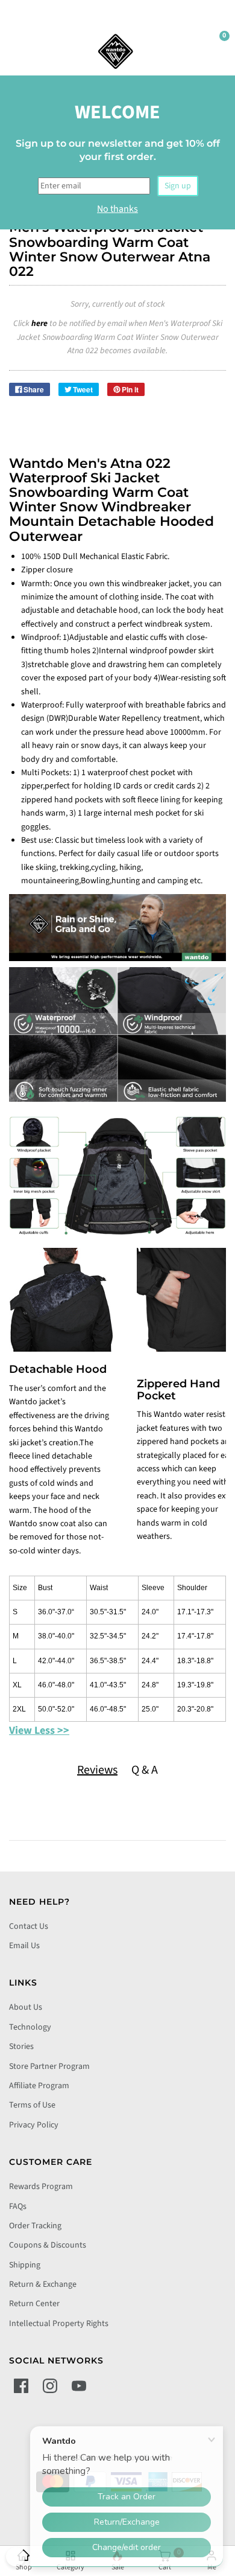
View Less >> (39, 1731)
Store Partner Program (49, 2066)
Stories (21, 2047)
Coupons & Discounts (48, 2245)
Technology (30, 2027)
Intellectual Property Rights (59, 2324)
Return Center (34, 2304)
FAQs (18, 2207)
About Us (26, 2007)
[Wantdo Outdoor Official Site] (116, 51)
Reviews (97, 1770)
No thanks (117, 209)
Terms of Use (32, 2105)
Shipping (25, 2265)
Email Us (24, 1946)
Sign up (178, 186)
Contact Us (29, 1926)
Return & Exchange (43, 2284)
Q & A (145, 1770)
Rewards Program (41, 2187)
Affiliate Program (39, 2086)
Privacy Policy (34, 2125)
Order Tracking (35, 2226)
